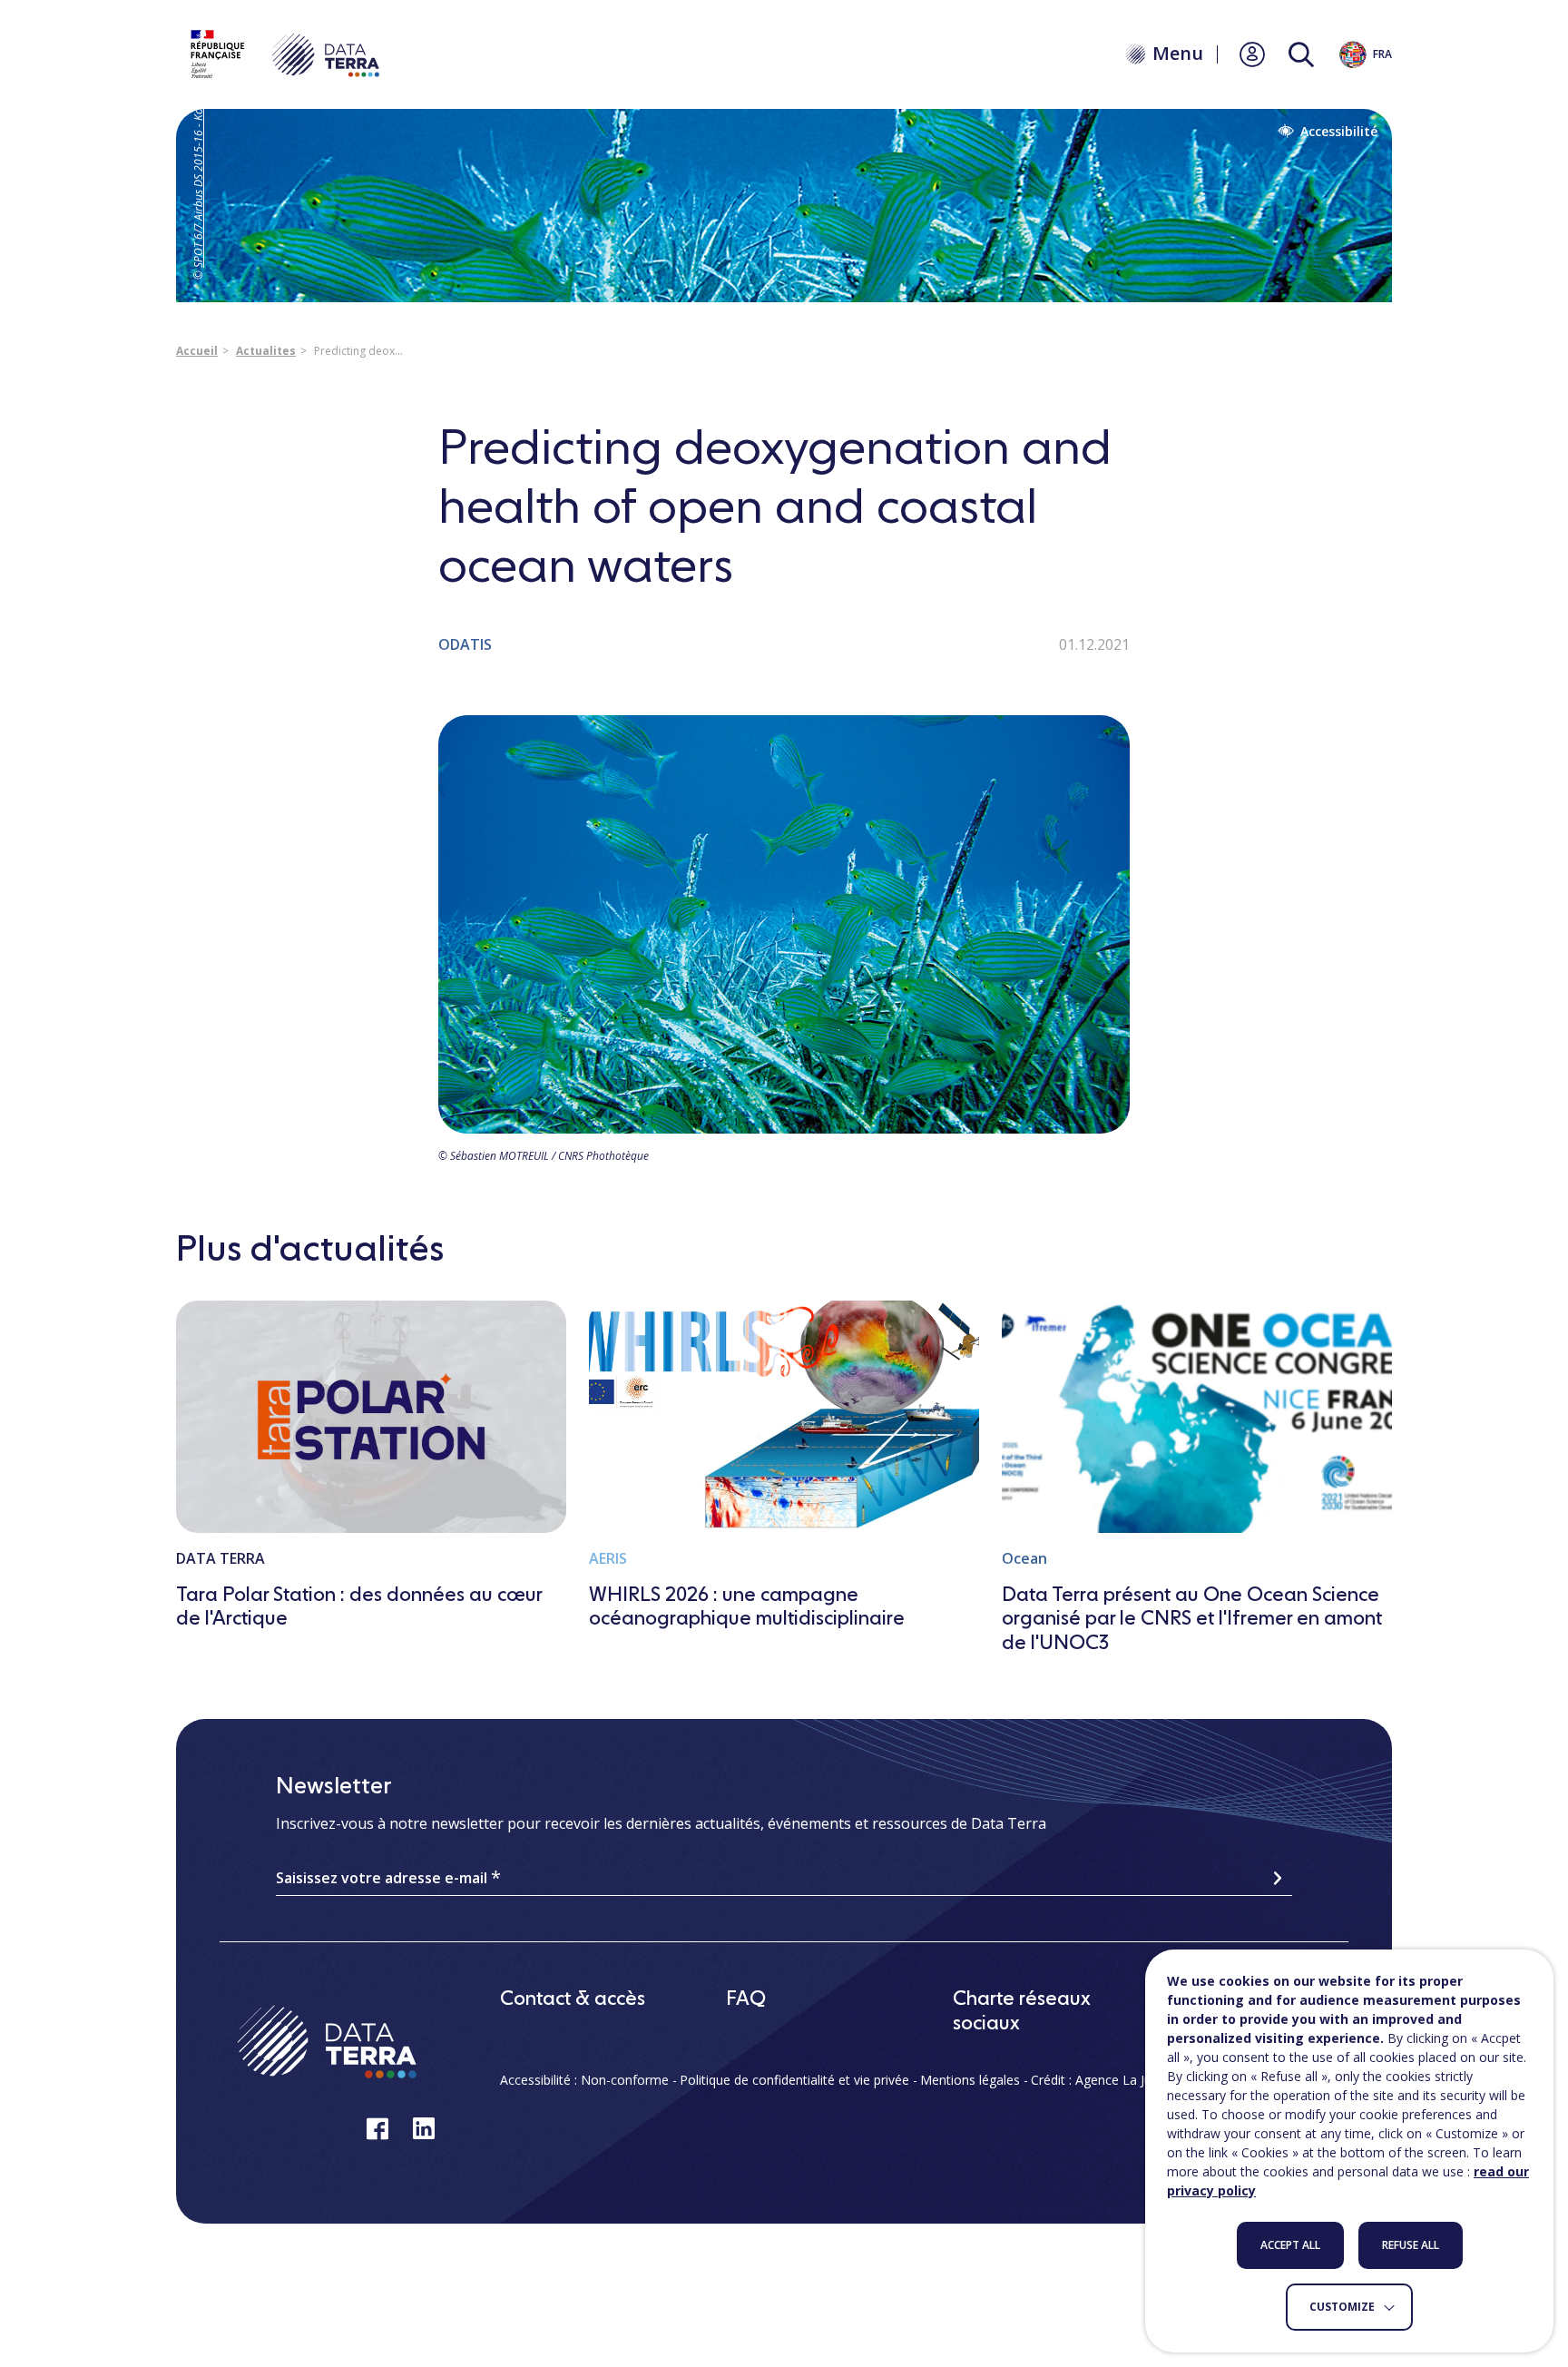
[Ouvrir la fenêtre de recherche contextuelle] (1301, 55)
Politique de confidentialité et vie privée (794, 2080)
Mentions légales (970, 2080)
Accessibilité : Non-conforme (584, 2080)
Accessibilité (1339, 132)
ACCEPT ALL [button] (1290, 2245)
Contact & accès (573, 1999)
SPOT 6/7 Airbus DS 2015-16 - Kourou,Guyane (198, 156)
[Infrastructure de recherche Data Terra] (283, 54)
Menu (1178, 54)
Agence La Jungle (1126, 2080)
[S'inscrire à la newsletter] (1278, 1878)
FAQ (746, 1999)
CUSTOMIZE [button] (1342, 2307)
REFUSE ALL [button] (1411, 2245)
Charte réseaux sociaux (1022, 2011)
